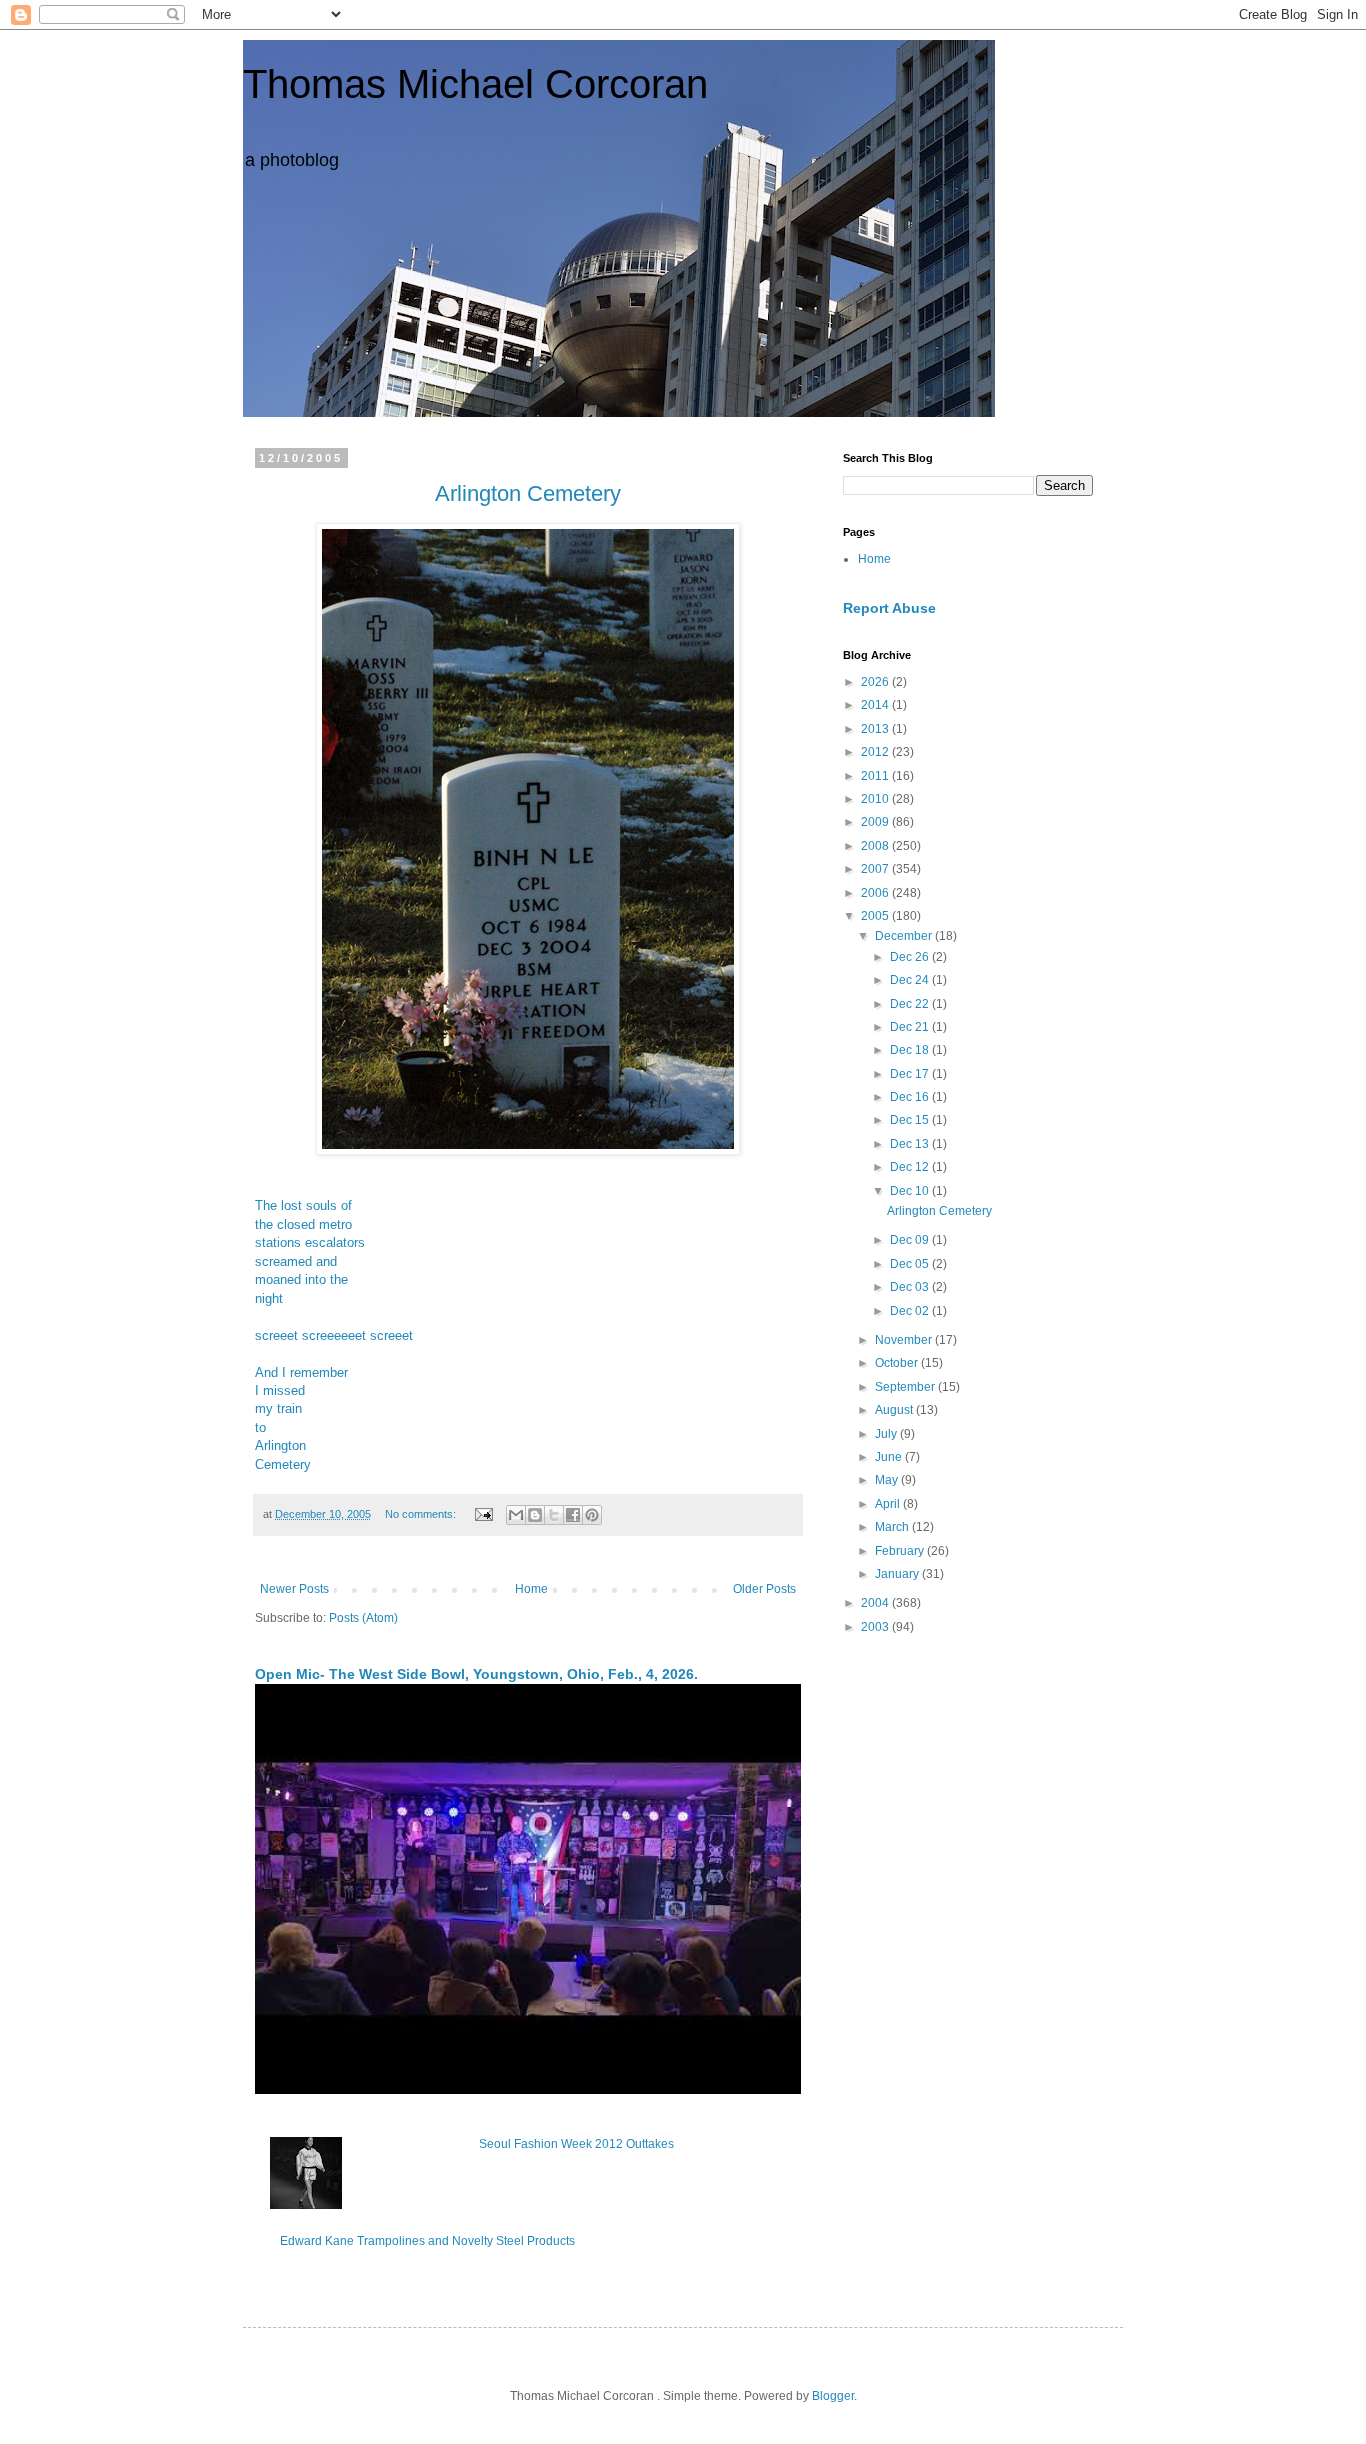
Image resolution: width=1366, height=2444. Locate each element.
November (905, 1340)
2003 (876, 1627)
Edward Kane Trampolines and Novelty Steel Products (427, 2241)
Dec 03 (911, 1287)
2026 (876, 682)
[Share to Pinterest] (592, 1515)
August (895, 1410)
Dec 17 (911, 1074)
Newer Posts (294, 1589)
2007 (876, 869)
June (890, 1457)
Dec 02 (911, 1311)
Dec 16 (911, 1097)
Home (531, 1589)
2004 (876, 1603)
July (887, 1434)
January (898, 1574)
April (889, 1504)
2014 (876, 705)
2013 (876, 729)
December (905, 936)
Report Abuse (889, 608)
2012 (876, 752)
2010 (876, 799)
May (888, 1480)
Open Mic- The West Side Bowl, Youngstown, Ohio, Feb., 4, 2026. (476, 1674)
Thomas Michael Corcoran (475, 84)
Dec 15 (911, 1120)
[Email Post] (483, 1514)
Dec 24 (911, 980)
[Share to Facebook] (573, 1515)
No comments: (422, 1514)
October (898, 1363)
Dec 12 (911, 1167)
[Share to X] (554, 1515)
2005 (876, 916)
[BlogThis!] (535, 1515)
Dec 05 (911, 1264)
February (901, 1551)
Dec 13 (911, 1144)
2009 (876, 822)
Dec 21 (911, 1027)
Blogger (833, 2396)
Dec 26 (911, 957)
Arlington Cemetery (528, 493)
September (906, 1387)
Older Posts (764, 1589)
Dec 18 (911, 1050)
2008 (876, 846)
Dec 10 (911, 1191)
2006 (876, 893)
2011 (876, 776)
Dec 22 (911, 1004)
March (893, 1527)
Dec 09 (911, 1240)
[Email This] (516, 1515)
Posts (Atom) (363, 1618)
